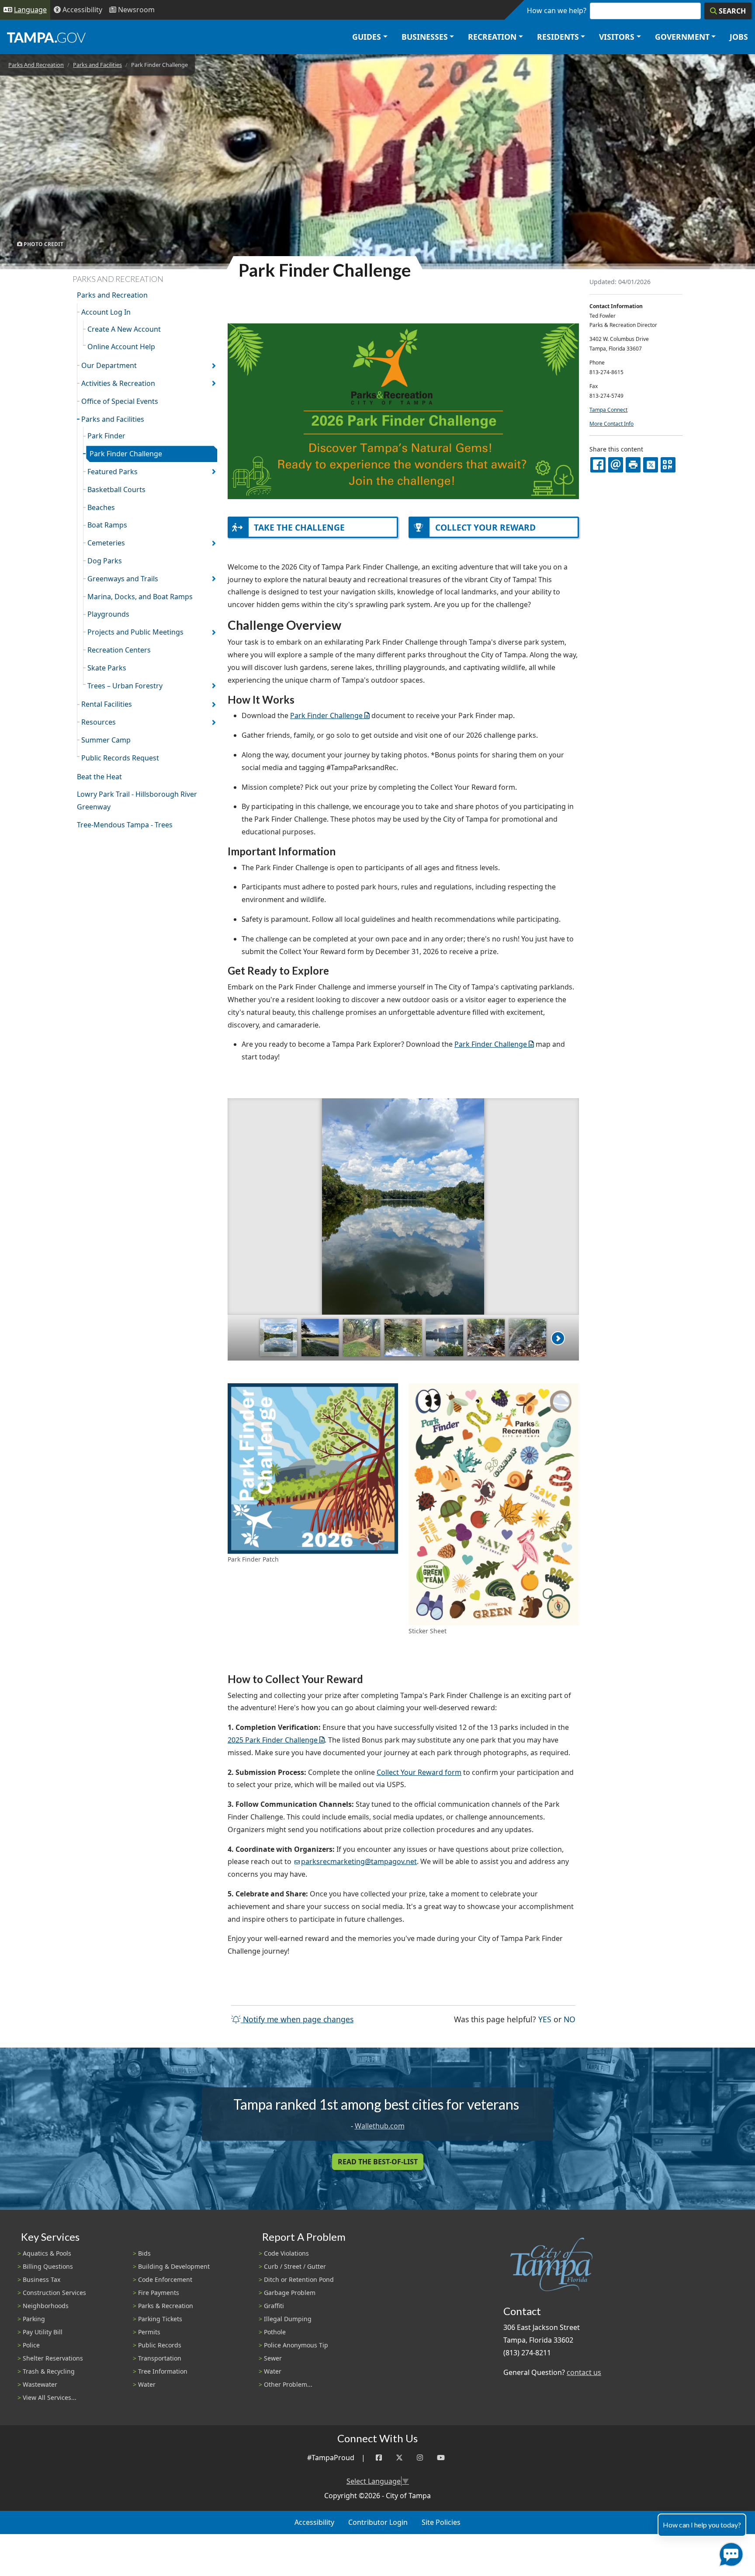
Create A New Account (124, 329)
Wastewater (40, 2384)
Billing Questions (48, 2266)
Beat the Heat (99, 777)
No (570, 2019)
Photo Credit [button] (43, 244)
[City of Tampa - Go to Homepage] (46, 37)
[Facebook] (379, 2458)
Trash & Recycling (49, 2371)
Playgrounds (108, 614)
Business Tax (42, 2279)
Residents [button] (558, 37)
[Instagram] (420, 2458)
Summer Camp (106, 740)
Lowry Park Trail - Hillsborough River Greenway (137, 800)
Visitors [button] (617, 37)
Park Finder (106, 436)
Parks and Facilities (97, 65)
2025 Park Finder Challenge (273, 1740)
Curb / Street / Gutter (295, 2266)
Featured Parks (113, 472)
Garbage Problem (290, 2293)
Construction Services (54, 2293)
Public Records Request (120, 758)
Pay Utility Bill (43, 2332)
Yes (545, 2019)
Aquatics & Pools (47, 2253)
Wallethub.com (380, 2126)
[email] (616, 465)
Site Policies (441, 2522)
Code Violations (286, 2253)
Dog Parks (105, 561)
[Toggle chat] (729, 2553)
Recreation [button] (492, 37)
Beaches (101, 507)
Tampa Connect (608, 410)
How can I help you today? (702, 2525)
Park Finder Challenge (126, 454)
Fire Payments (159, 2293)
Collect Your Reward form (419, 1772)
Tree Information (163, 2371)
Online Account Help (121, 347)
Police (31, 2345)
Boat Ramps (107, 525)
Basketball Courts (116, 490)
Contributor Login (378, 2522)
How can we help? (557, 10)
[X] (651, 465)
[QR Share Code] (668, 465)
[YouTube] (441, 2458)
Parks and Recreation (112, 295)
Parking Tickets (160, 2319)
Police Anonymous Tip (296, 2345)
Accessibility (314, 2522)
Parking (34, 2319)
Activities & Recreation (118, 383)
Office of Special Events (120, 401)
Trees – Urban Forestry (125, 686)
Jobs (739, 37)
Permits (149, 2332)
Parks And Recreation (36, 65)
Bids (144, 2253)
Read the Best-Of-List (378, 2162)
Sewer (273, 2358)
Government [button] (682, 37)
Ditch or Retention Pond (299, 2279)
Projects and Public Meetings (135, 632)
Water (147, 2384)
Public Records (160, 2345)
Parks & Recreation (166, 2306)
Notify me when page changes (297, 2019)
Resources (99, 722)
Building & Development (174, 2266)
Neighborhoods (46, 2306)
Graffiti (274, 2306)
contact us (584, 2372)
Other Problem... (288, 2384)
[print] (633, 465)
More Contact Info (611, 424)
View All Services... (50, 2397)
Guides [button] (367, 37)
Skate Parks (107, 668)
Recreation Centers (119, 650)
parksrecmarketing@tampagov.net (359, 1861)
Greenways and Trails (123, 579)
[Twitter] (399, 2458)
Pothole (275, 2332)
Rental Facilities (107, 704)
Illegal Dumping (288, 2319)
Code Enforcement (165, 2279)
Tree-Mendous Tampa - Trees (125, 825)
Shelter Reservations (53, 2358)
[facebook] (598, 465)
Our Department (109, 365)
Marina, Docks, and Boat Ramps (140, 597)
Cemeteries (106, 543)
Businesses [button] (425, 37)
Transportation (160, 2358)
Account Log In (106, 312)
